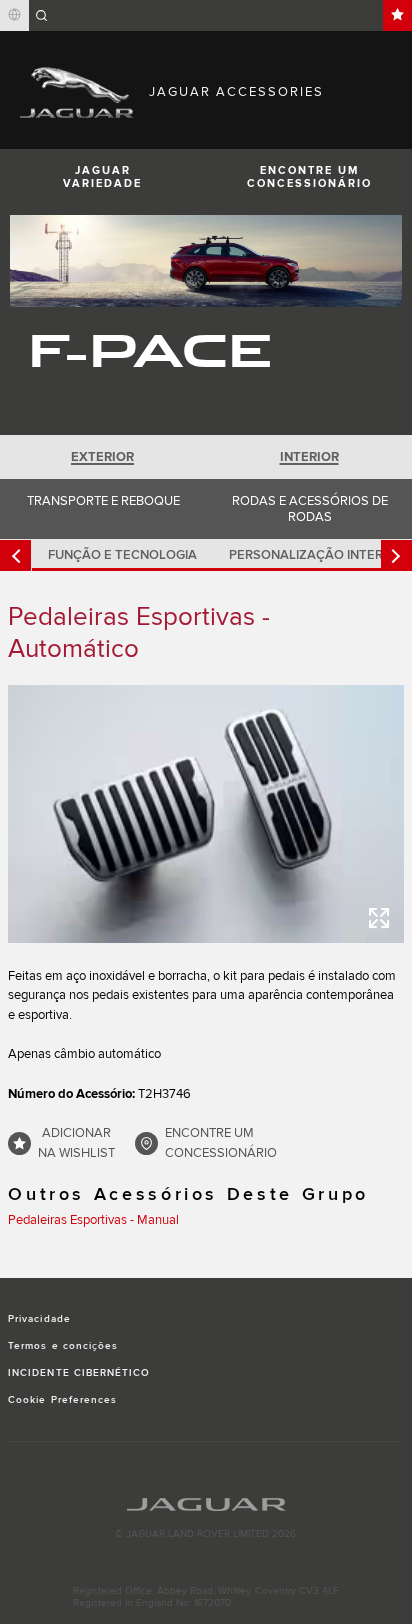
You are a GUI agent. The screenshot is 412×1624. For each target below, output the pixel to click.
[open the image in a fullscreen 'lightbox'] (206, 813)
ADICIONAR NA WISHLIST (76, 1143)
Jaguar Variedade (102, 177)
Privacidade (39, 1319)
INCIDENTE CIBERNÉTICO (79, 1373)
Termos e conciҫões (63, 1346)
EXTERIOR (102, 457)
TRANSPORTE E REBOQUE (103, 501)
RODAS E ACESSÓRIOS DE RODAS (310, 509)
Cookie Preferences (62, 1400)
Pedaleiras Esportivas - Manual (93, 1220)
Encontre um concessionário (309, 177)
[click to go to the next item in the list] (396, 555)
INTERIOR (309, 457)
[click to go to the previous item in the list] (15, 555)
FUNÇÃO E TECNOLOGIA (122, 555)
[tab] (103, 457)
